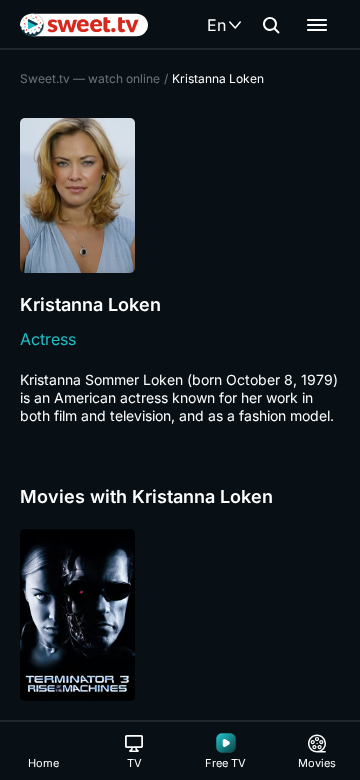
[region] (180, 615)
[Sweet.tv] (84, 25)
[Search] (271, 25)
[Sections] (317, 25)
